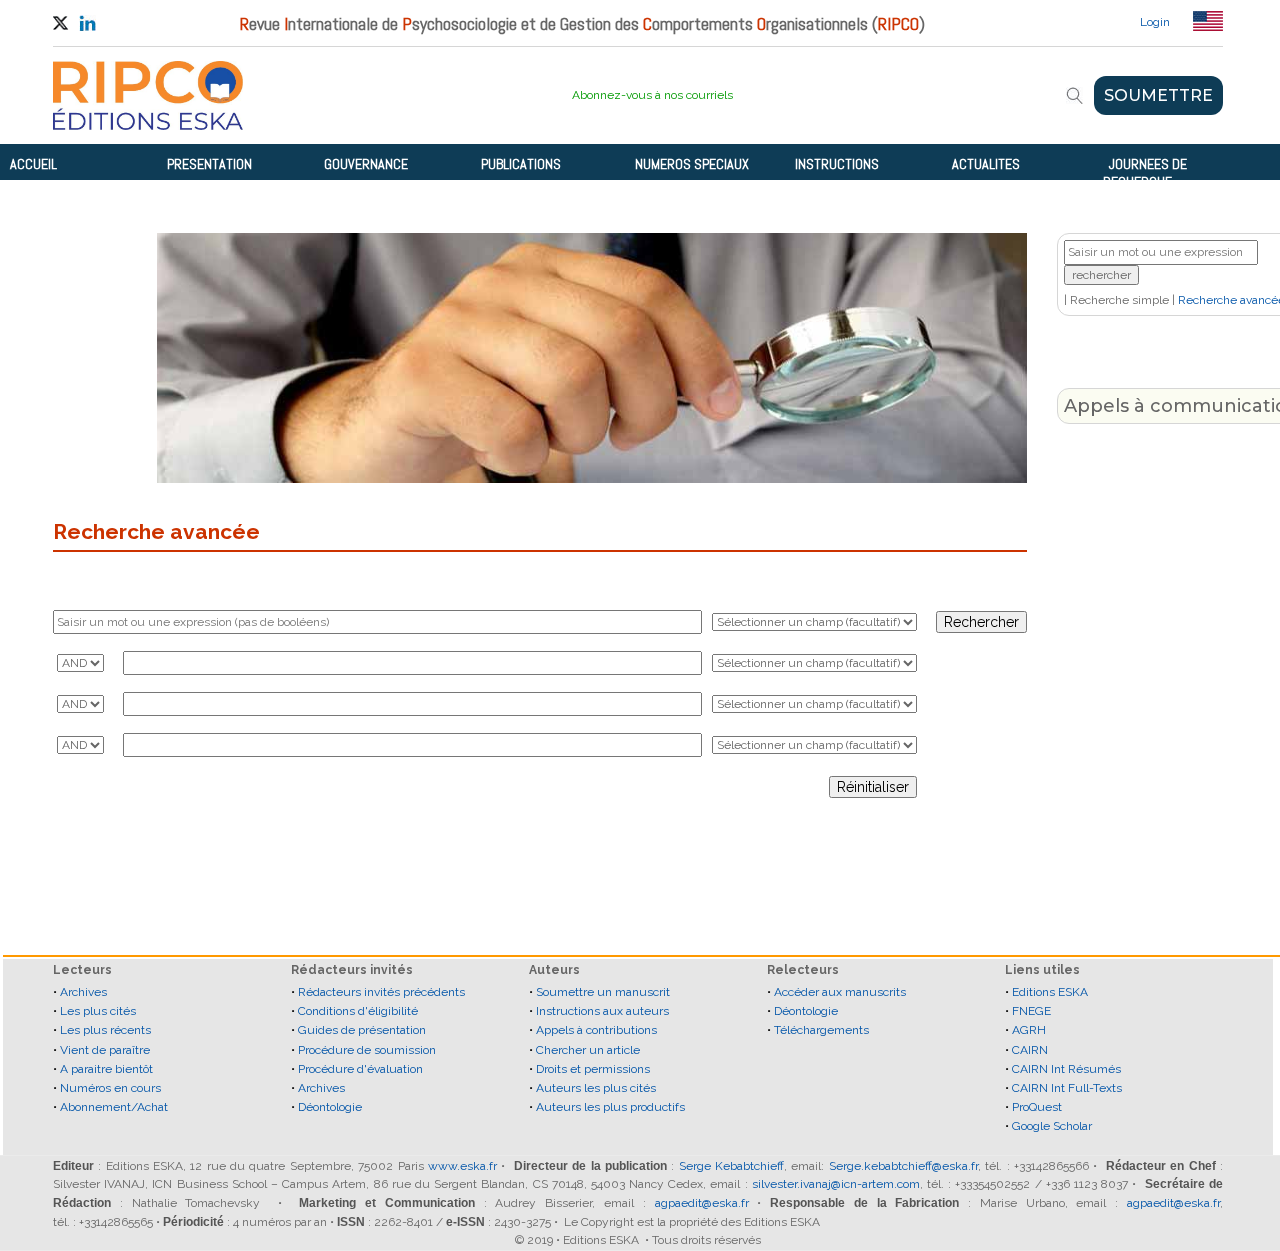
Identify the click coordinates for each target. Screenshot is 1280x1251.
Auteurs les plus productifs (610, 1107)
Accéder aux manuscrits (840, 992)
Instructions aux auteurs (602, 1011)
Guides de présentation (362, 1030)
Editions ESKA (1050, 992)
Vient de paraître (105, 1050)
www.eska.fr (462, 1166)
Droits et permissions (593, 1069)
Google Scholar (1052, 1126)
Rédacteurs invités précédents (381, 992)
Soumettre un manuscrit (603, 992)
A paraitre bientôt (106, 1069)
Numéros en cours (110, 1088)
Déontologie (330, 1107)
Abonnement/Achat (114, 1107)
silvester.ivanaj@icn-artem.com (836, 1184)
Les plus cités (98, 1011)
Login (1155, 22)
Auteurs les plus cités (596, 1088)
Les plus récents (105, 1030)
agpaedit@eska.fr (702, 1203)
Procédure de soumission (367, 1050)
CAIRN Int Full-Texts (1067, 1088)
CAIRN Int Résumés (1066, 1069)
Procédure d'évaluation (360, 1069)
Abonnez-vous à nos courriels (652, 95)
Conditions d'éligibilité (358, 1011)
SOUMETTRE (1158, 95)
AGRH (1029, 1030)
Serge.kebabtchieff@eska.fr (903, 1166)
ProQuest (1037, 1107)
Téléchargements (821, 1030)
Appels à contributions (596, 1030)
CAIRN (1030, 1050)
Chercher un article (588, 1050)
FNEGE (1031, 1011)
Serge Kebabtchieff (731, 1166)
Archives (83, 992)
